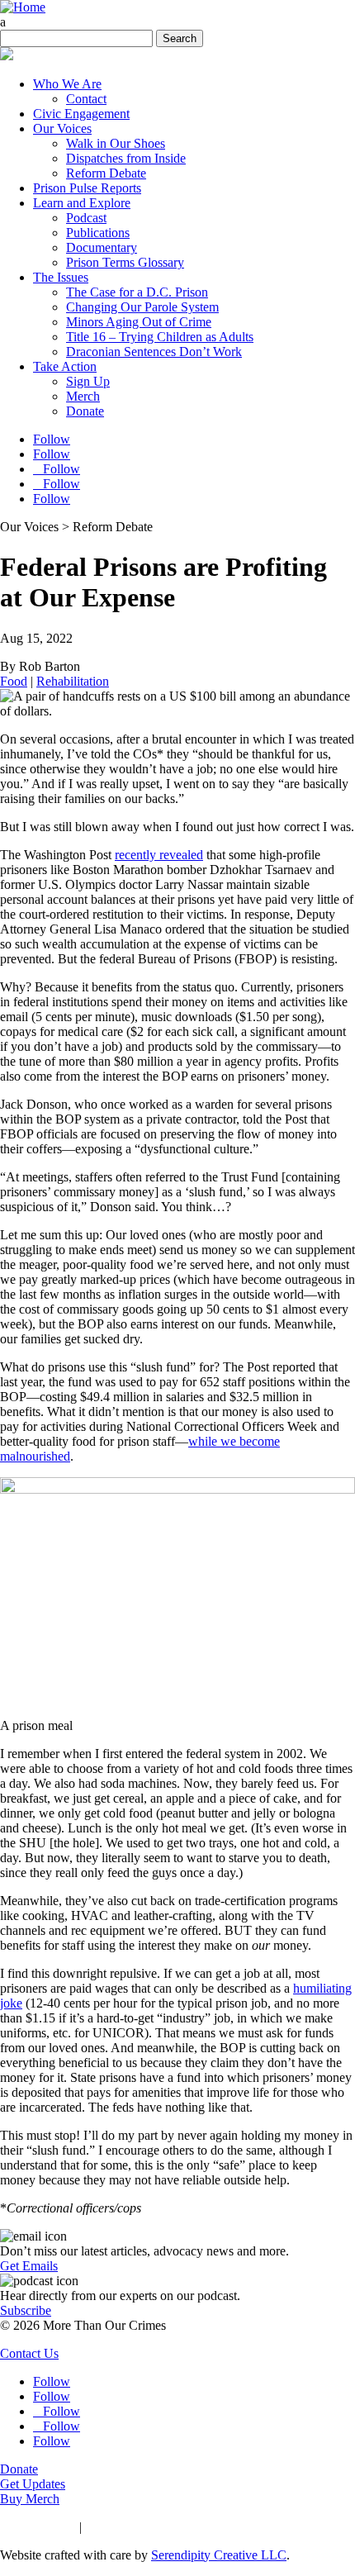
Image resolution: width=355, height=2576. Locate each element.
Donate (85, 411)
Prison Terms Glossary (125, 262)
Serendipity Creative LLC (219, 2555)
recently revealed (159, 855)
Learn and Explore (82, 203)
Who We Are (67, 84)
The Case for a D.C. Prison (137, 292)
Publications (98, 233)
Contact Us (29, 2353)
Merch (83, 396)
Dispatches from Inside (126, 158)
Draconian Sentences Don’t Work (154, 352)
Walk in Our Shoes (116, 143)
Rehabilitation (73, 681)
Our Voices (62, 128)
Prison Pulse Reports (87, 188)
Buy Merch (30, 2499)
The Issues (61, 277)
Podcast (86, 218)
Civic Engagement (81, 114)
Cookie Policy (122, 2527)
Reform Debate (106, 173)
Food (14, 681)
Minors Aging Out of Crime (139, 322)
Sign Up (88, 381)
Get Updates (33, 2484)
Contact (86, 99)
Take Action (65, 366)
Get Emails (29, 2266)
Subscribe (26, 2310)
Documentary (102, 247)
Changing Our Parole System (142, 307)
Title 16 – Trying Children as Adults (160, 337)
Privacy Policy (38, 2527)
